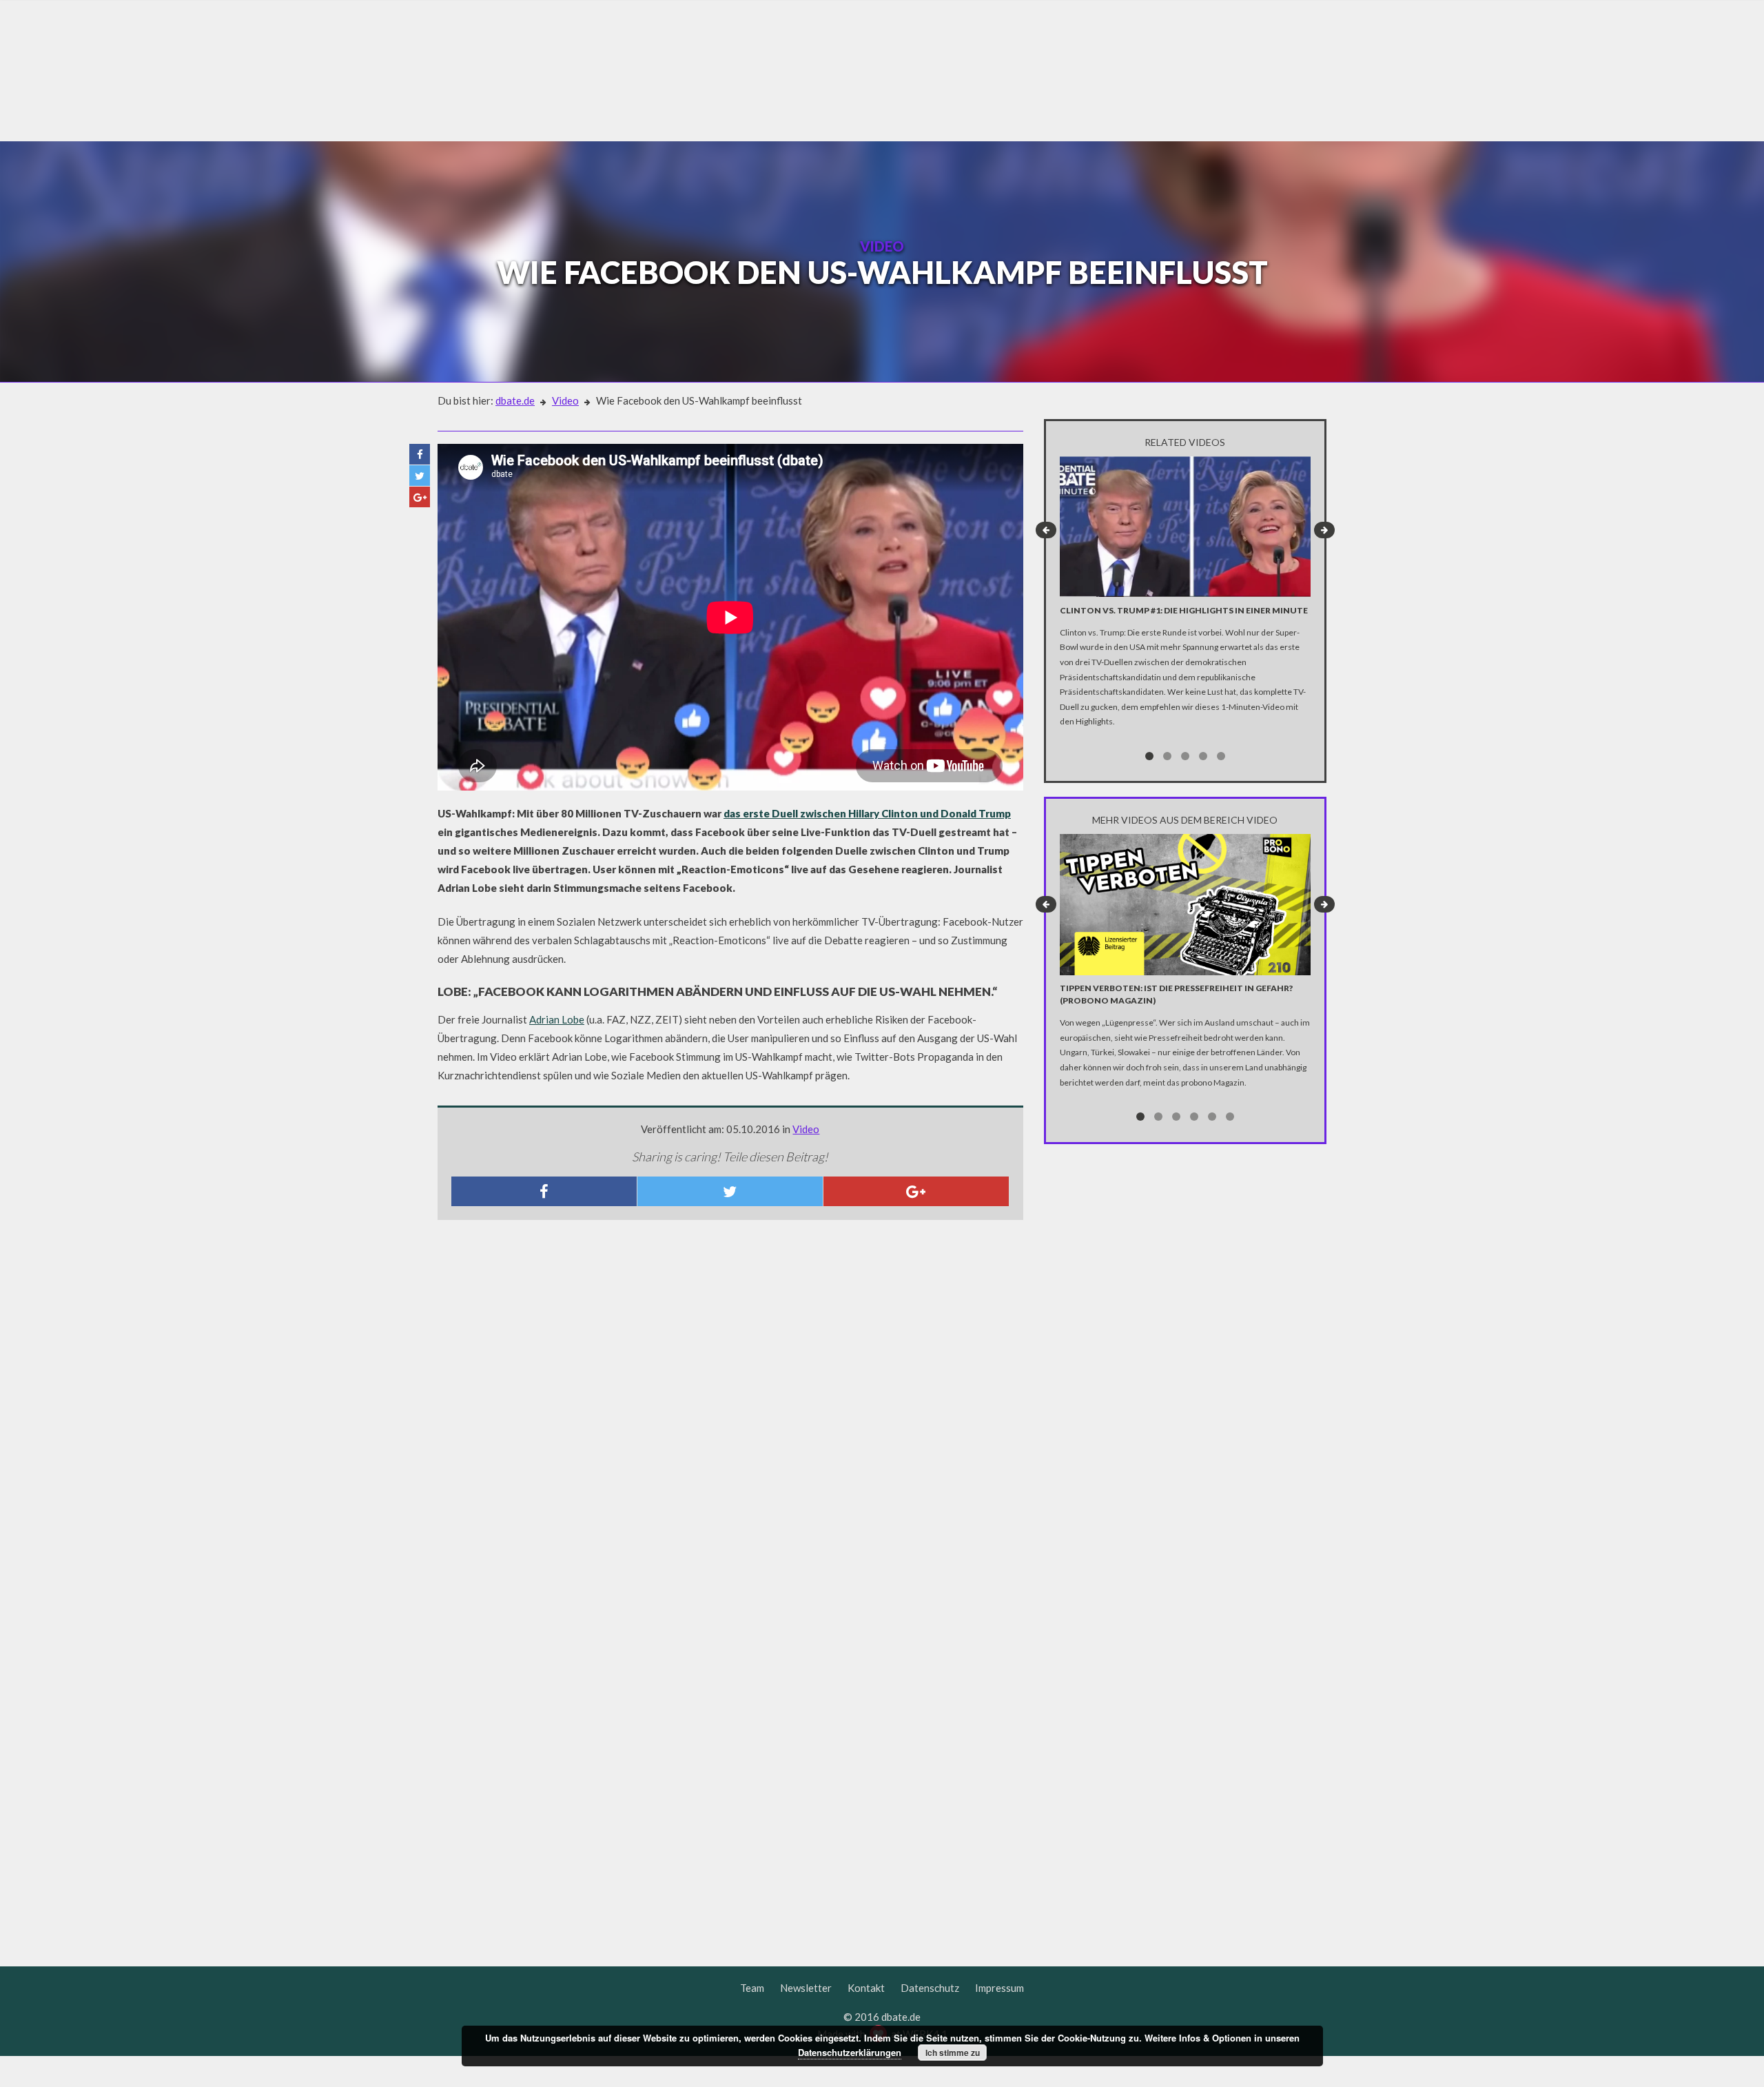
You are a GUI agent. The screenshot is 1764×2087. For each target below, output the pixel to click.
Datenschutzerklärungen (850, 2052)
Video (565, 400)
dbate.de (515, 400)
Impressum (999, 1988)
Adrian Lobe (557, 1019)
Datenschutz (930, 1988)
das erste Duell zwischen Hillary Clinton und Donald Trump (867, 813)
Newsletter (806, 1988)
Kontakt (866, 1988)
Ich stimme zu (953, 2053)
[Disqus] (730, 1413)
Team (752, 1988)
